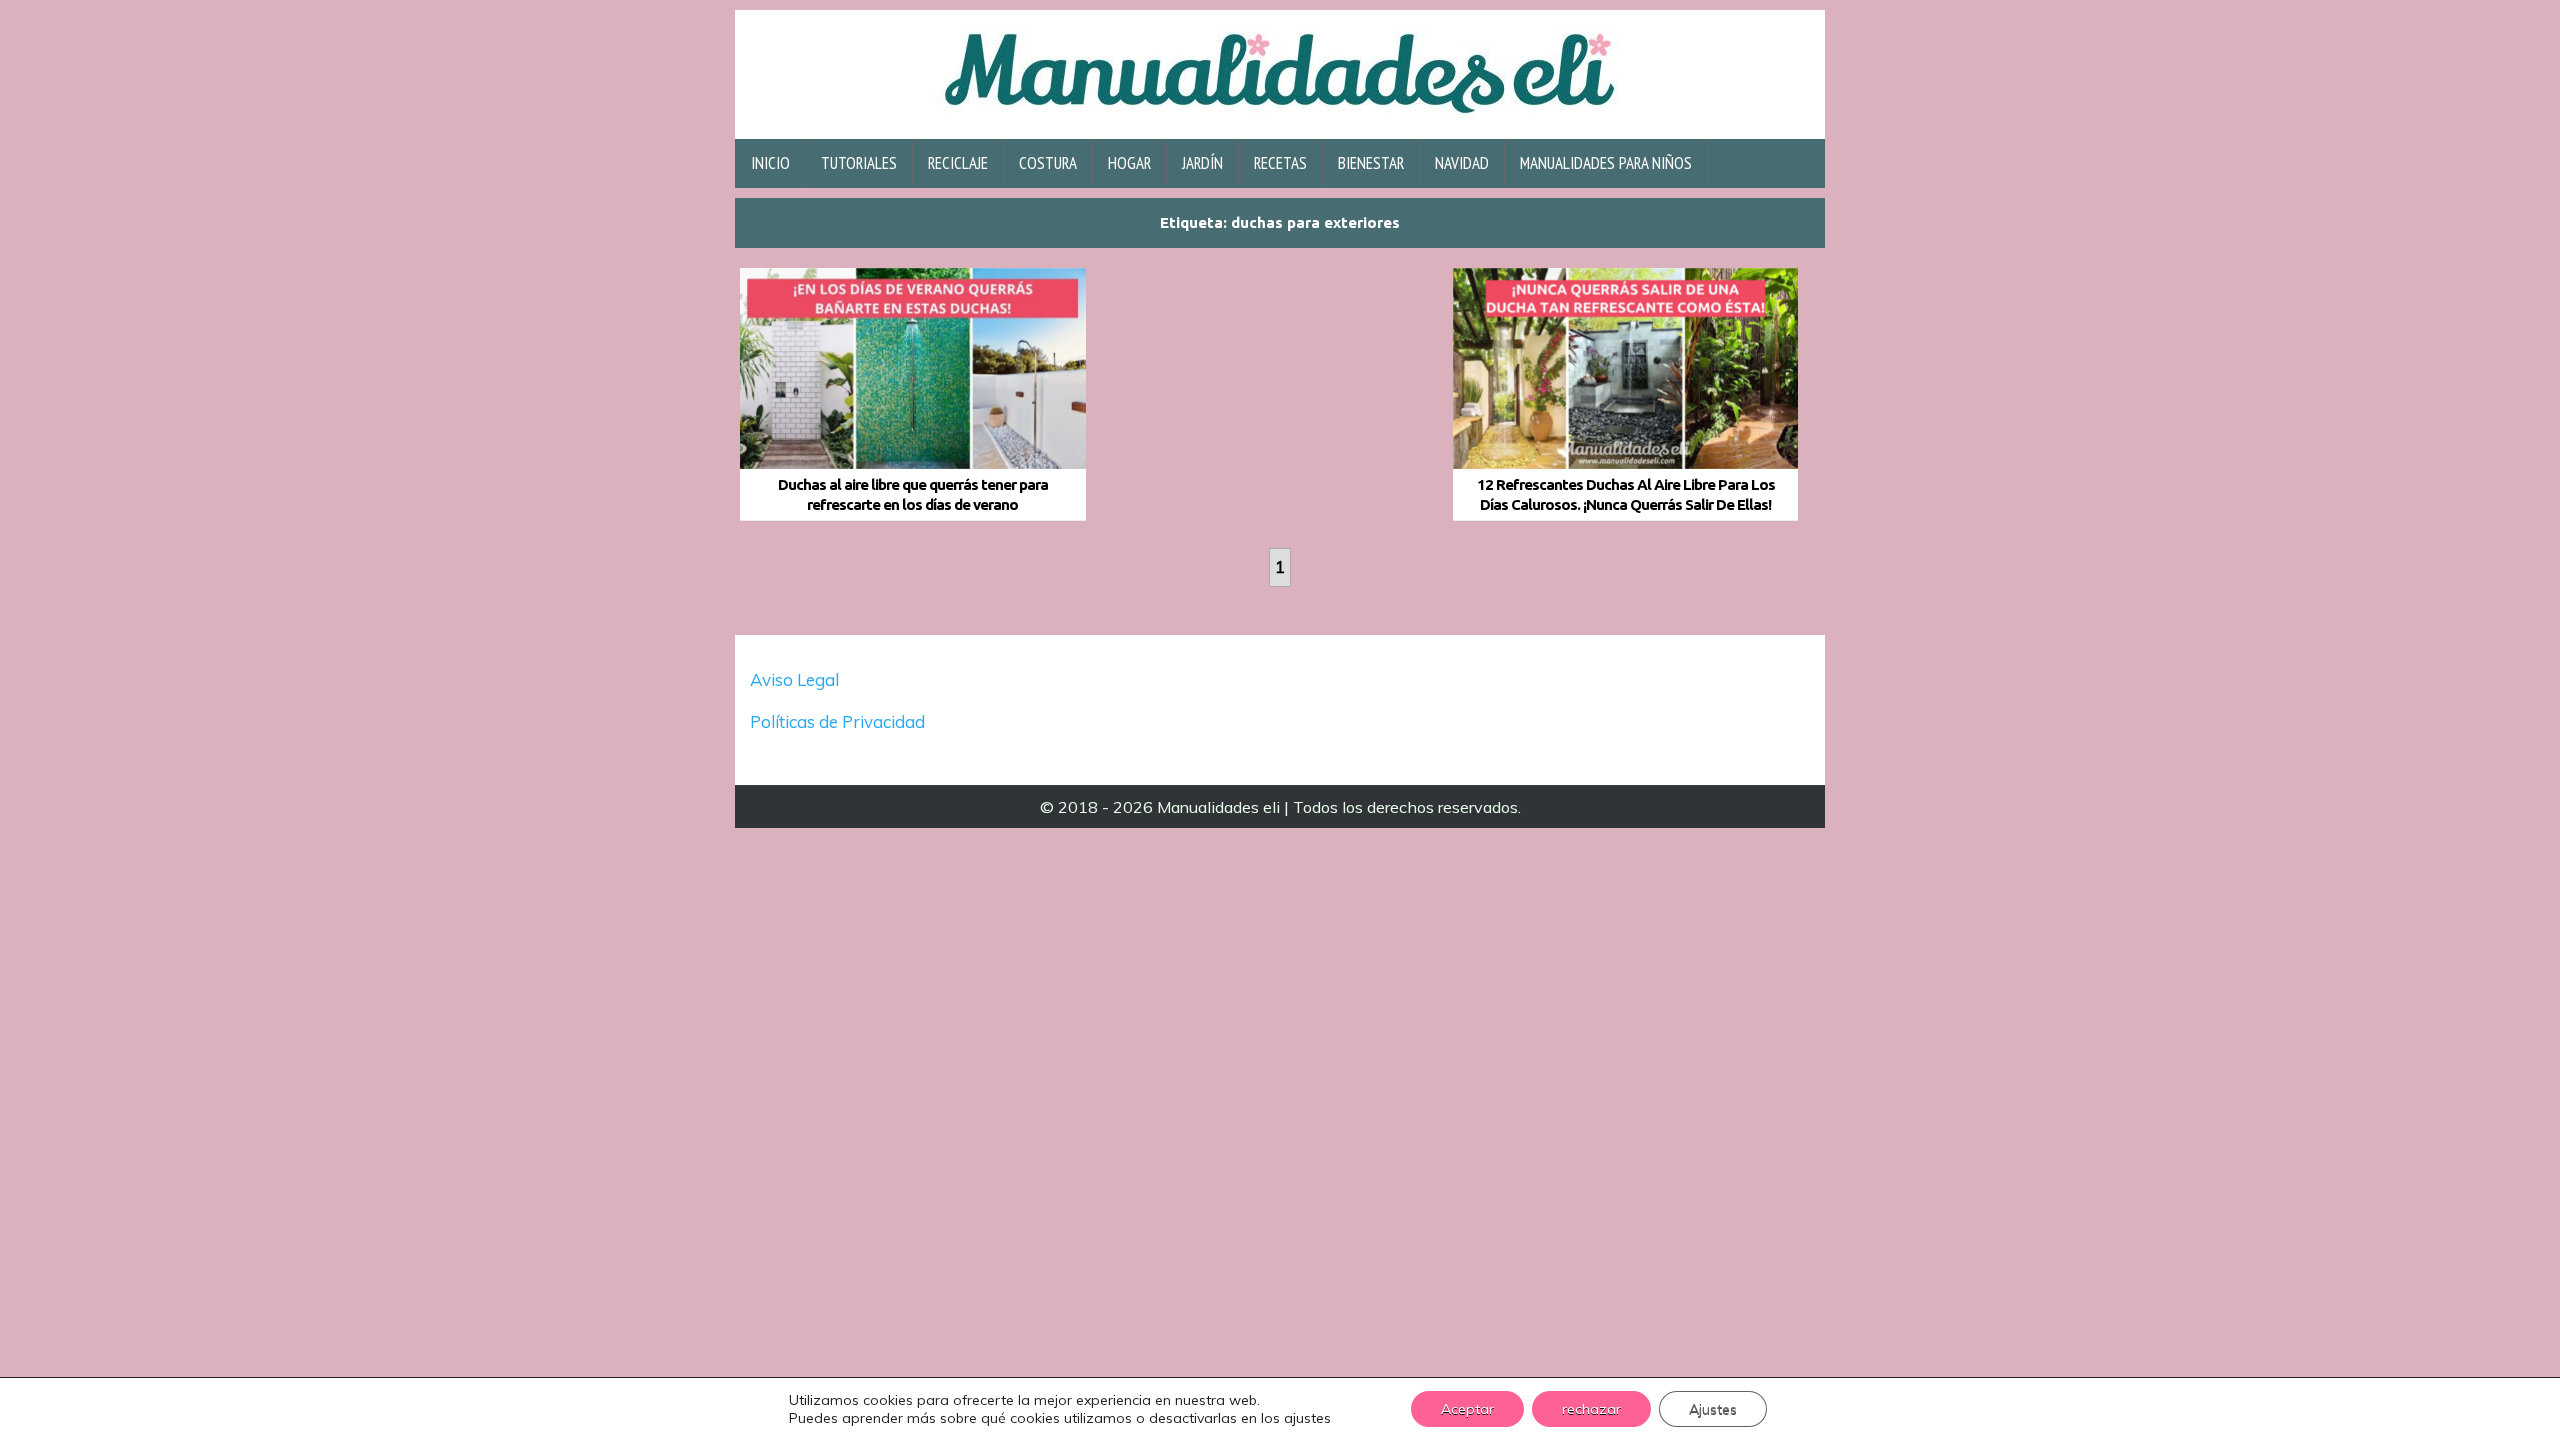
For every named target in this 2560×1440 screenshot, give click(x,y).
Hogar (1129, 163)
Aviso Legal (794, 679)
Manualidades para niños (1606, 163)
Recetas (1280, 163)
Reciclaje (958, 163)
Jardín (1202, 163)
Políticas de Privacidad (839, 721)
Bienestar (1371, 163)
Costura (1048, 163)
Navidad (1462, 163)
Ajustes (1713, 1409)
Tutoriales (859, 163)
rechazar (1591, 1409)
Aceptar (1467, 1409)
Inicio (770, 163)
